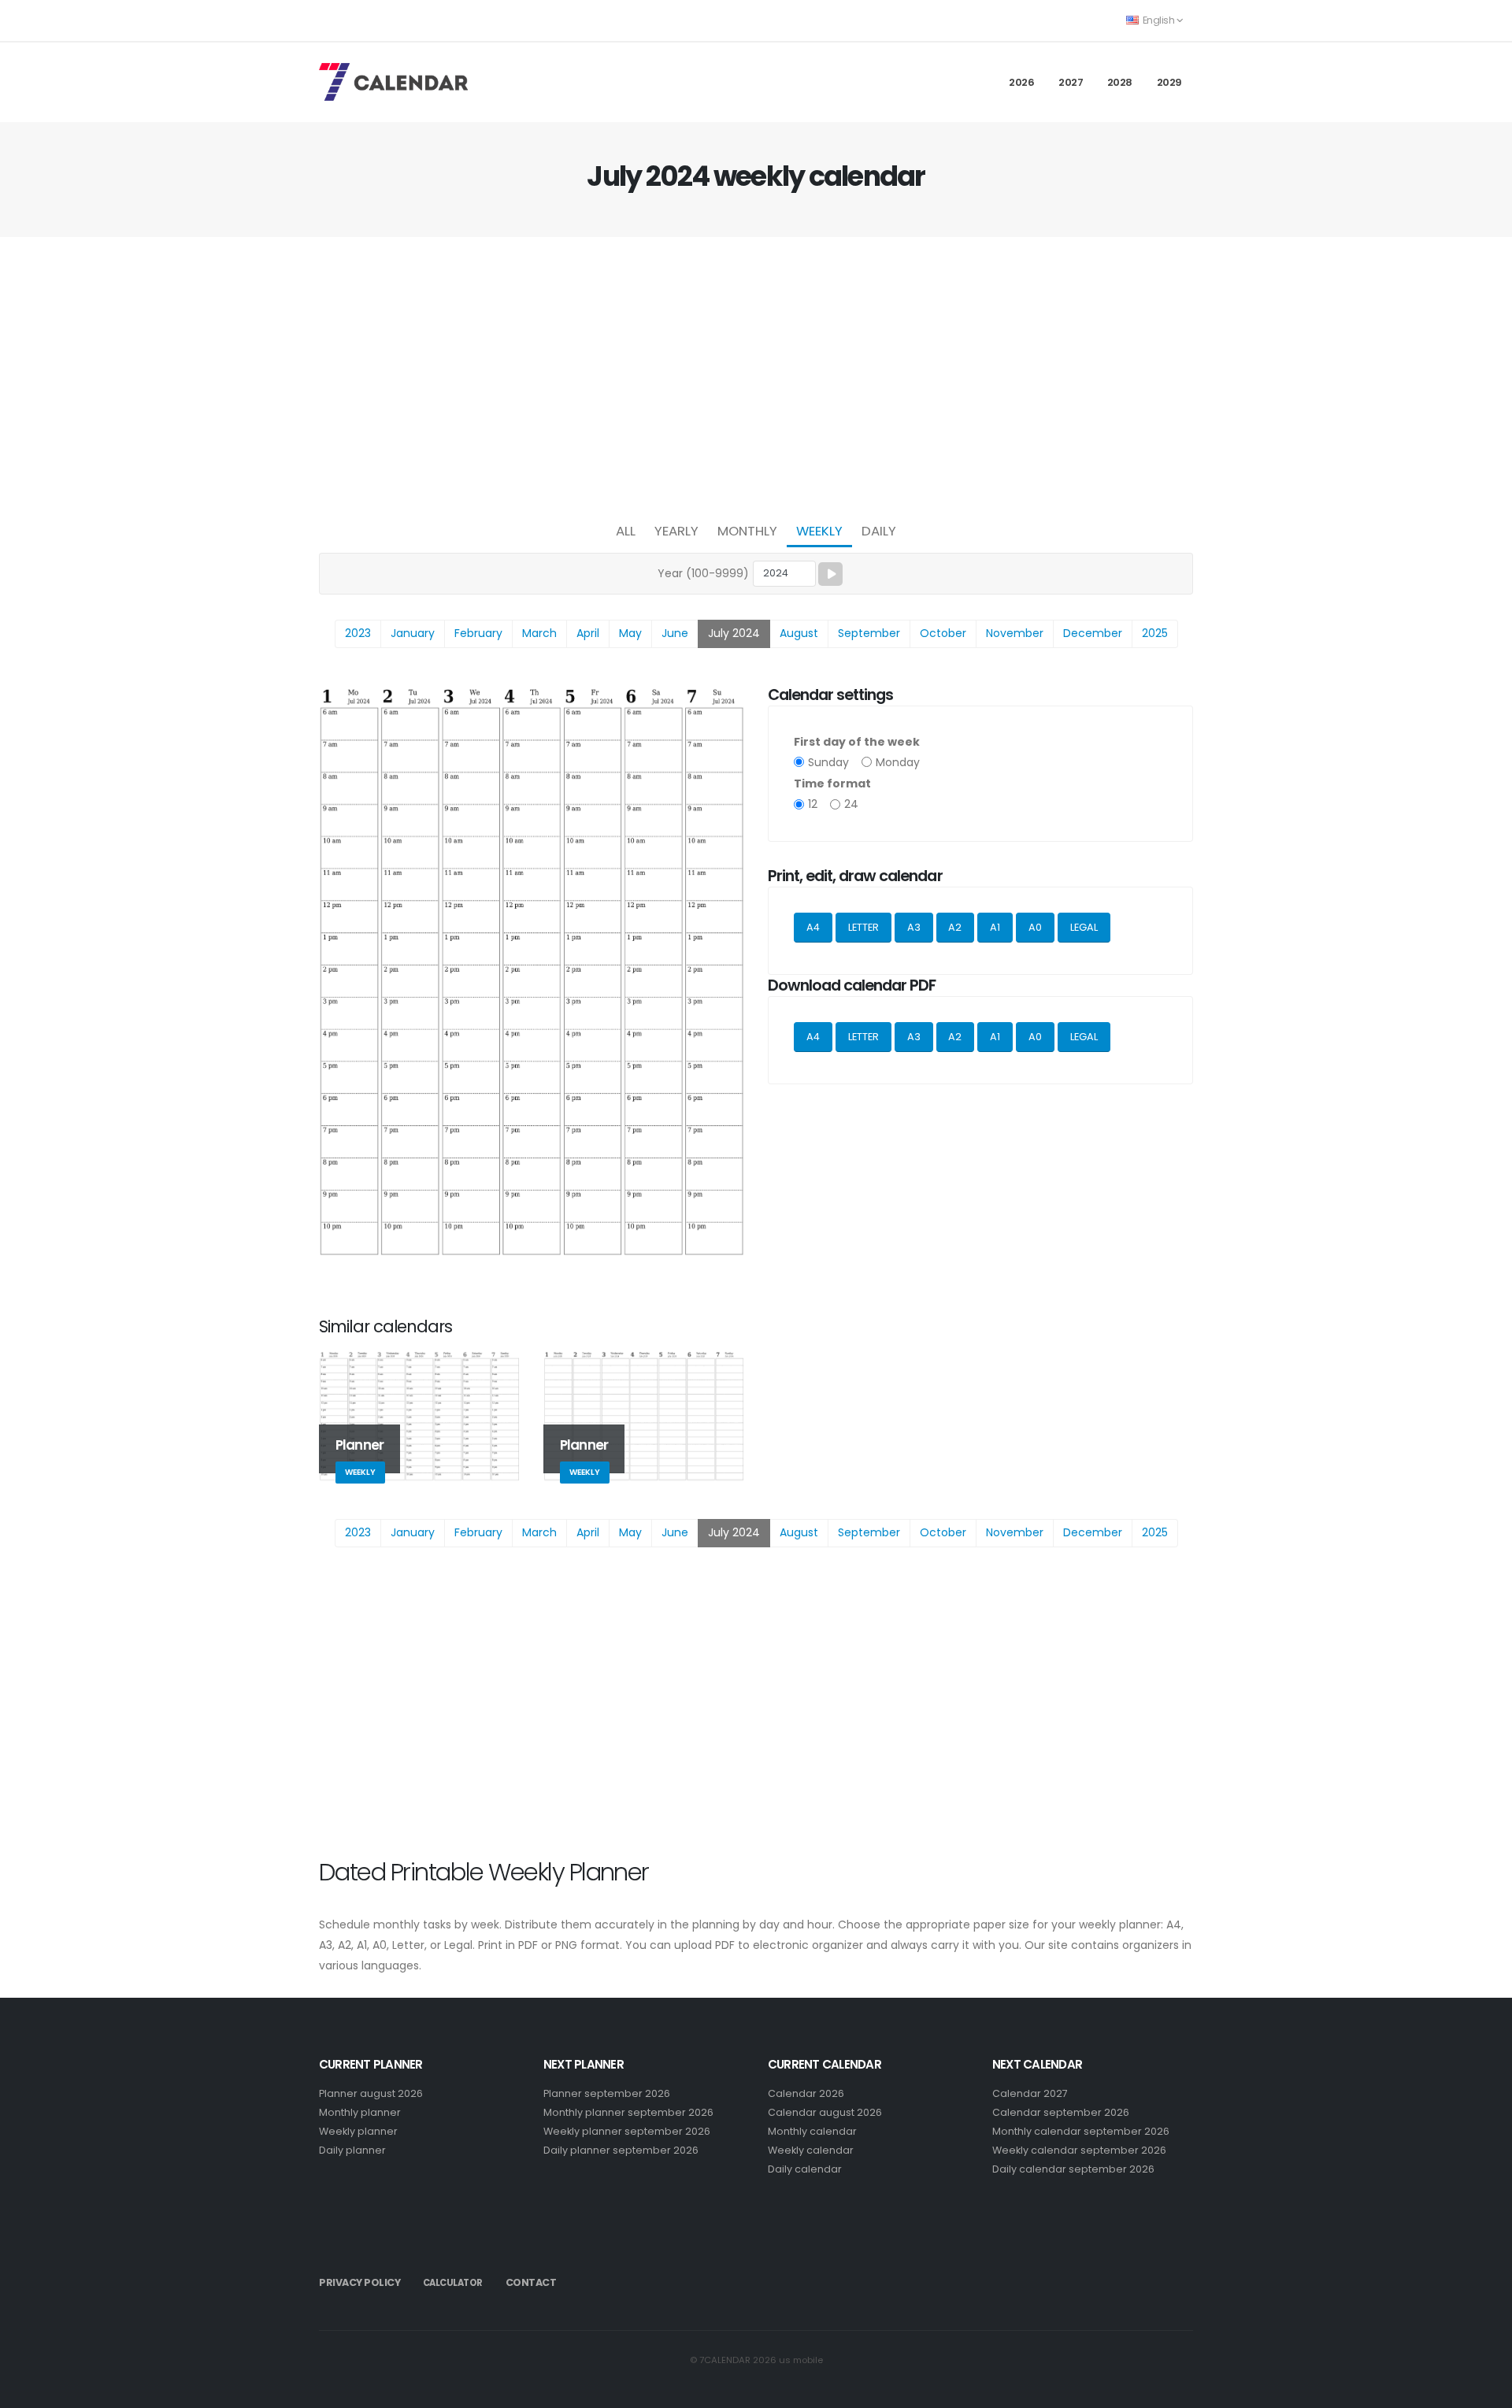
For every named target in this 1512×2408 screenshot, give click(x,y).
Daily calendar (805, 2169)
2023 (358, 633)
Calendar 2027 (1030, 2093)
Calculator (453, 2283)
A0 (1035, 927)
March (539, 633)
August (799, 633)
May (630, 633)
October (943, 633)
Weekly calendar (811, 2150)
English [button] (1158, 20)
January (413, 633)
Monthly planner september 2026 (628, 2112)
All (626, 531)
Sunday (828, 762)
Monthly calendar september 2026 (1081, 2131)
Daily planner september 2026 (621, 2150)
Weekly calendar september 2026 (1079, 2150)
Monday (898, 762)
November (1015, 633)
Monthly (747, 531)
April (588, 633)
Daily (879, 531)
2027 (1071, 82)
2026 (1021, 82)
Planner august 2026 (371, 2093)
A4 (813, 927)
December (1093, 633)
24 (851, 804)
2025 (1155, 633)
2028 (1120, 82)
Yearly (676, 531)
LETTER (863, 927)
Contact (531, 2282)
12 (813, 804)
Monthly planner (360, 2112)
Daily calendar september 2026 (1073, 2169)
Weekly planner (358, 2131)
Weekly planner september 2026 (627, 2131)
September (869, 633)
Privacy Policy (359, 2282)
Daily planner (352, 2150)
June (675, 633)
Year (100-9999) (703, 573)
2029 (1169, 82)
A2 (955, 927)
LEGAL (1084, 927)
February (478, 633)
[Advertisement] (756, 375)
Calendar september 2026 (1061, 2112)
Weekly (819, 531)
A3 (914, 927)
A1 (995, 927)
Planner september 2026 (607, 2093)
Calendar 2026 (806, 2093)
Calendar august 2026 (825, 2112)
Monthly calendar (812, 2131)
